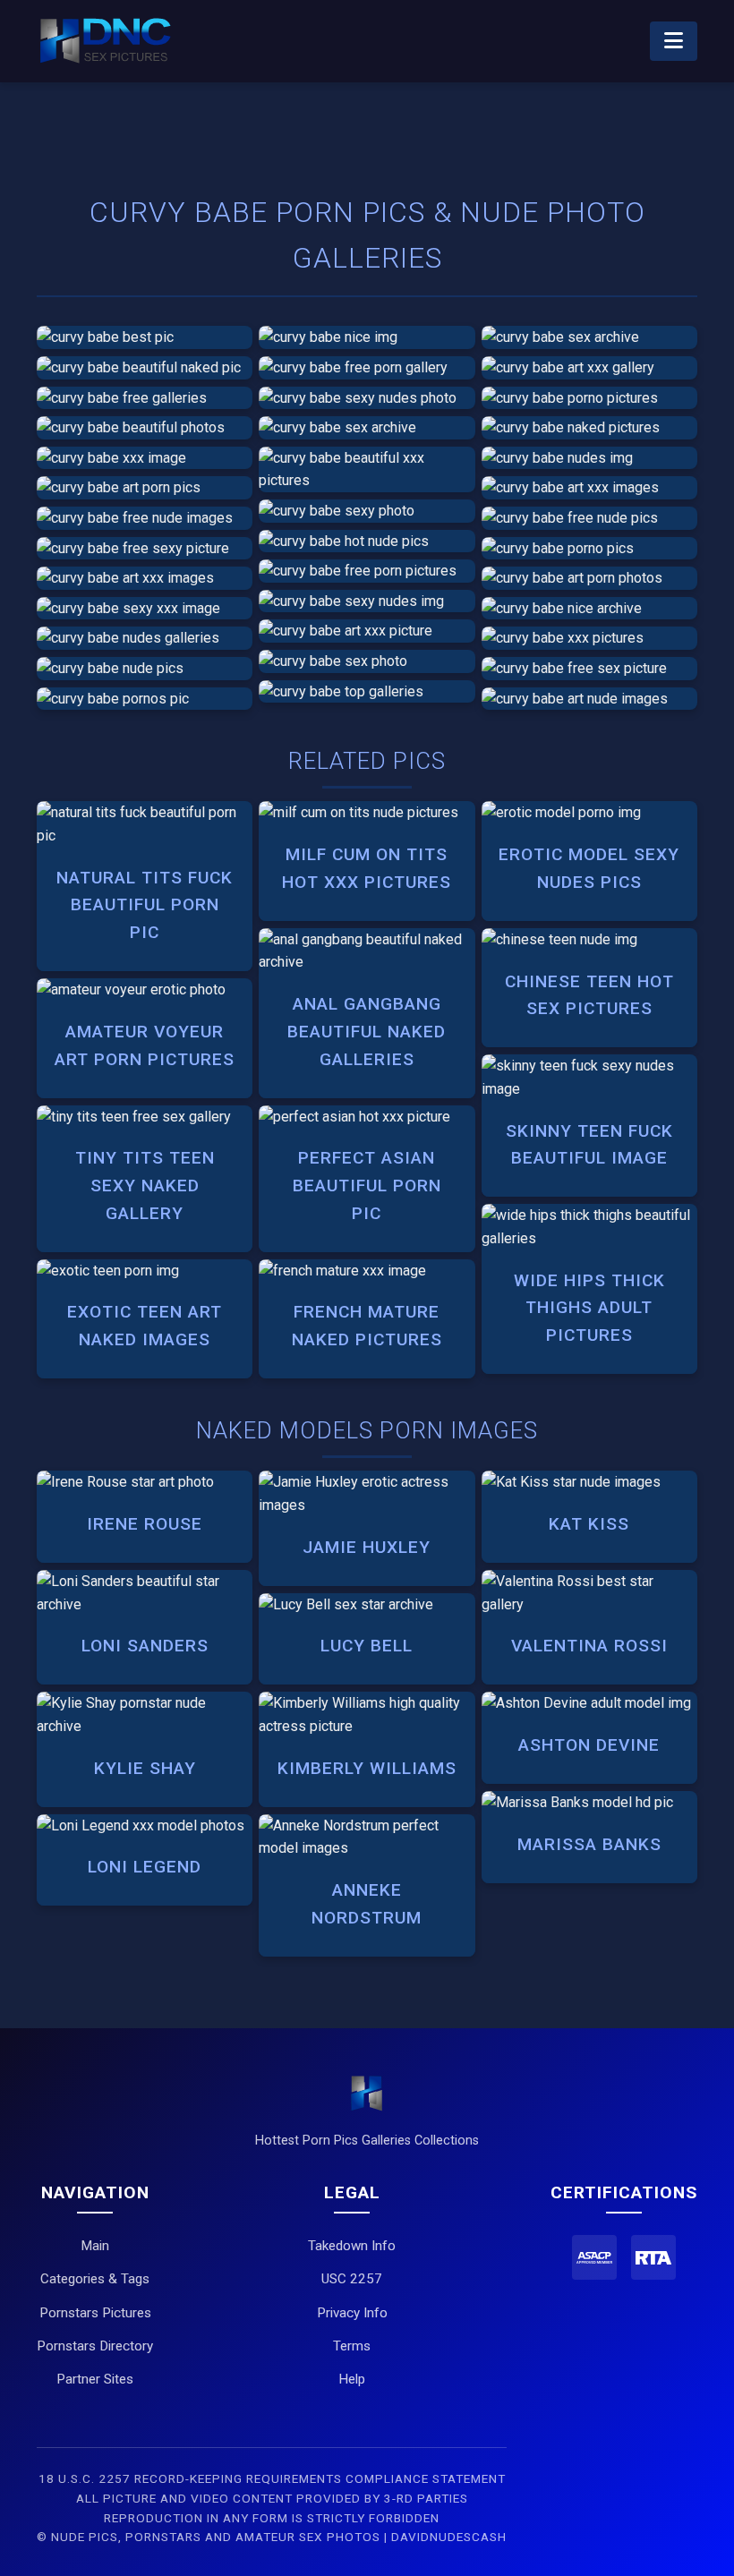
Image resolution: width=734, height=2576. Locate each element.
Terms (352, 2346)
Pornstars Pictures (95, 2313)
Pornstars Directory (95, 2346)
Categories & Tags (95, 2279)
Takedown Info (352, 2246)
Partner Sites (95, 2379)
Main (95, 2246)
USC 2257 (352, 2279)
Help (352, 2379)
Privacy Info (352, 2313)
